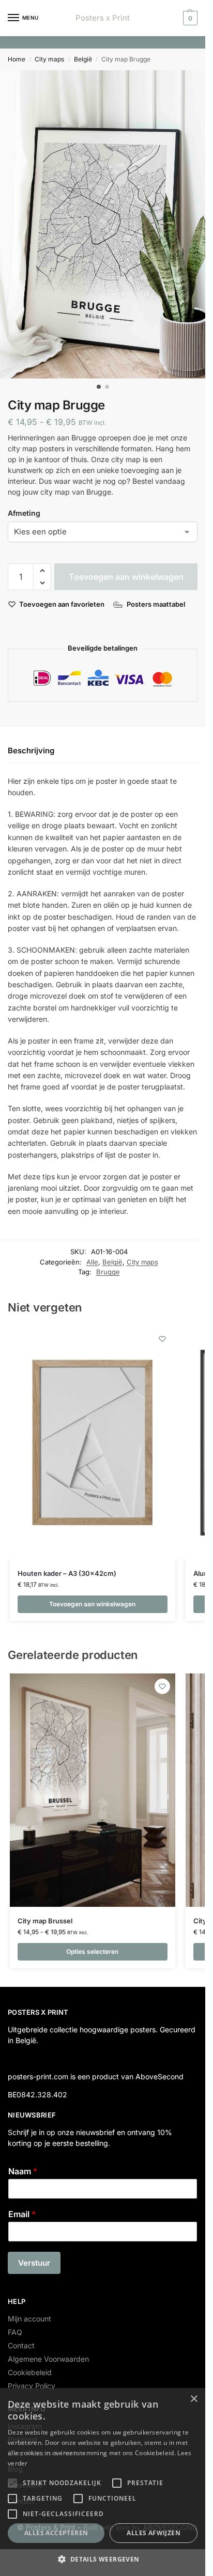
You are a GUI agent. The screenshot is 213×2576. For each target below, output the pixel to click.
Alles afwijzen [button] (154, 2533)
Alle (92, 1262)
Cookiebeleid (30, 2372)
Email (22, 2214)
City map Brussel (45, 1921)
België (83, 59)
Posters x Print (103, 18)
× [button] (194, 2399)
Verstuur (34, 2263)
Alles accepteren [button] (56, 2533)
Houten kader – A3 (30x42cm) (67, 1573)
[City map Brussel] (93, 1790)
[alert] (103, 2482)
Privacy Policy (32, 2386)
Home (17, 59)
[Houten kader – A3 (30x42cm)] (93, 1443)
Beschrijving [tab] (31, 750)
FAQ (15, 2332)
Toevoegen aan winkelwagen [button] (92, 1604)
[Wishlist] (162, 1339)
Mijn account (29, 2319)
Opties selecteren (92, 1951)
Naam (23, 2171)
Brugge (108, 1272)
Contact (21, 2345)
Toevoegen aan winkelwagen (126, 577)
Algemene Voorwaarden (48, 2359)
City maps (49, 59)
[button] (189, 18)
